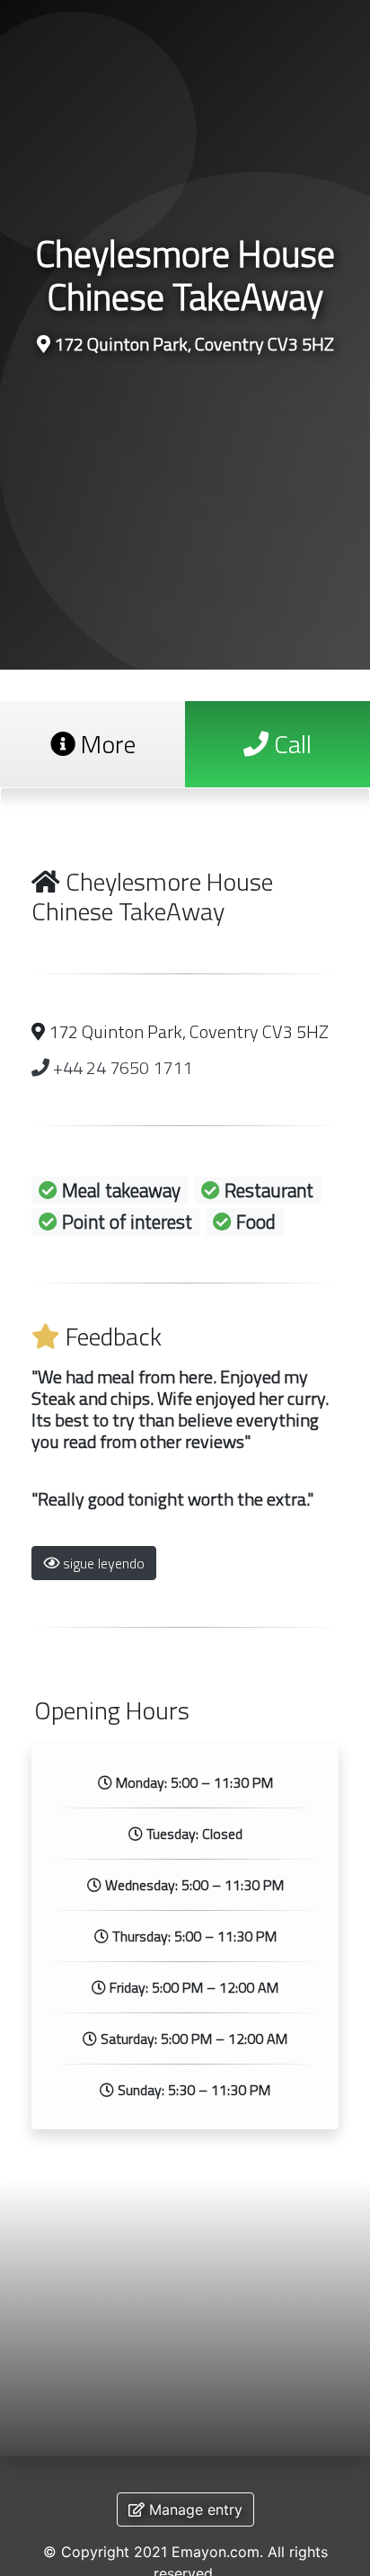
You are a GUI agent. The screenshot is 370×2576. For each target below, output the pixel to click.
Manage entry (194, 2509)
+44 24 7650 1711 (121, 1067)
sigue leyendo (102, 1563)
